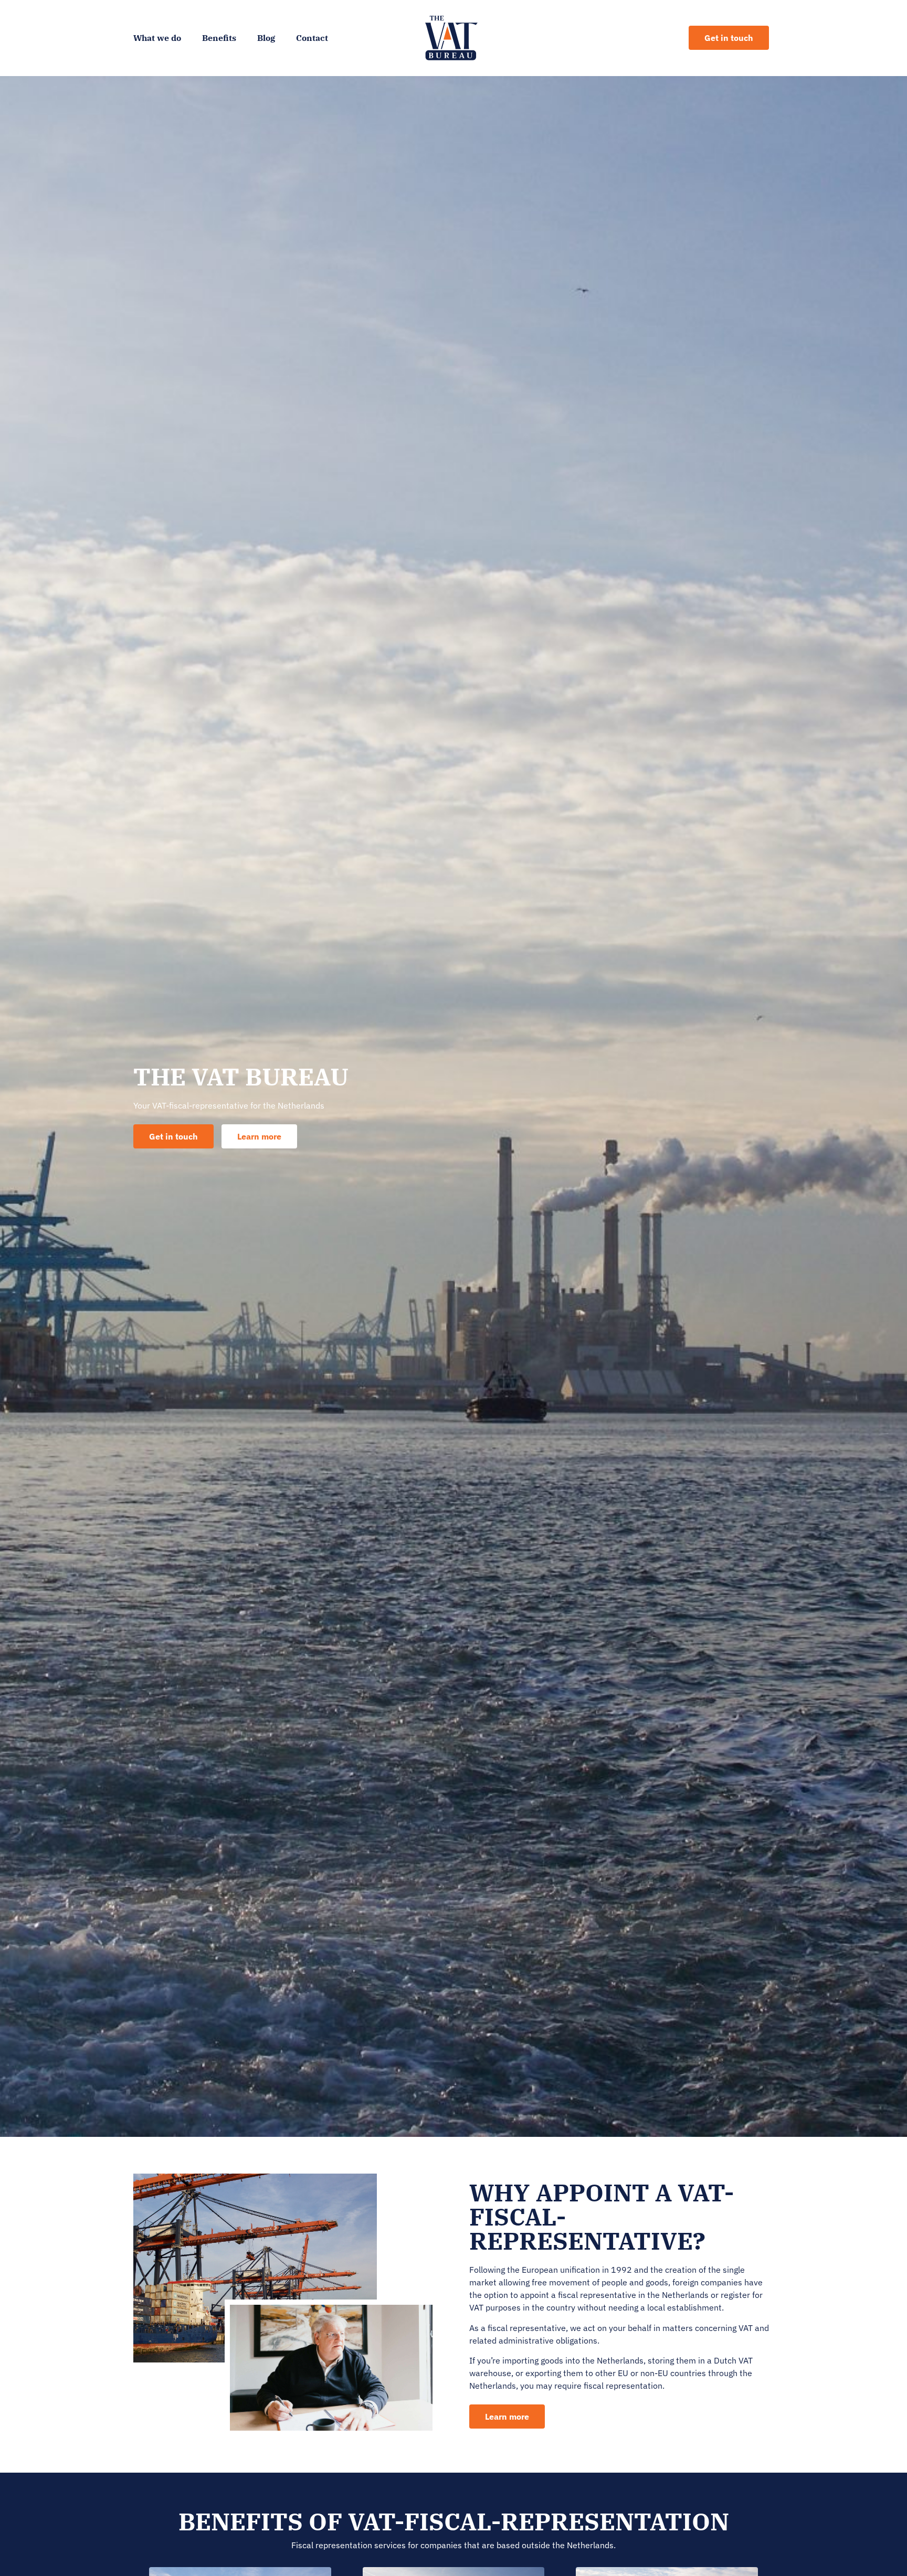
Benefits (219, 38)
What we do (157, 38)
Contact (312, 38)
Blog (266, 38)
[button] (259, 1136)
